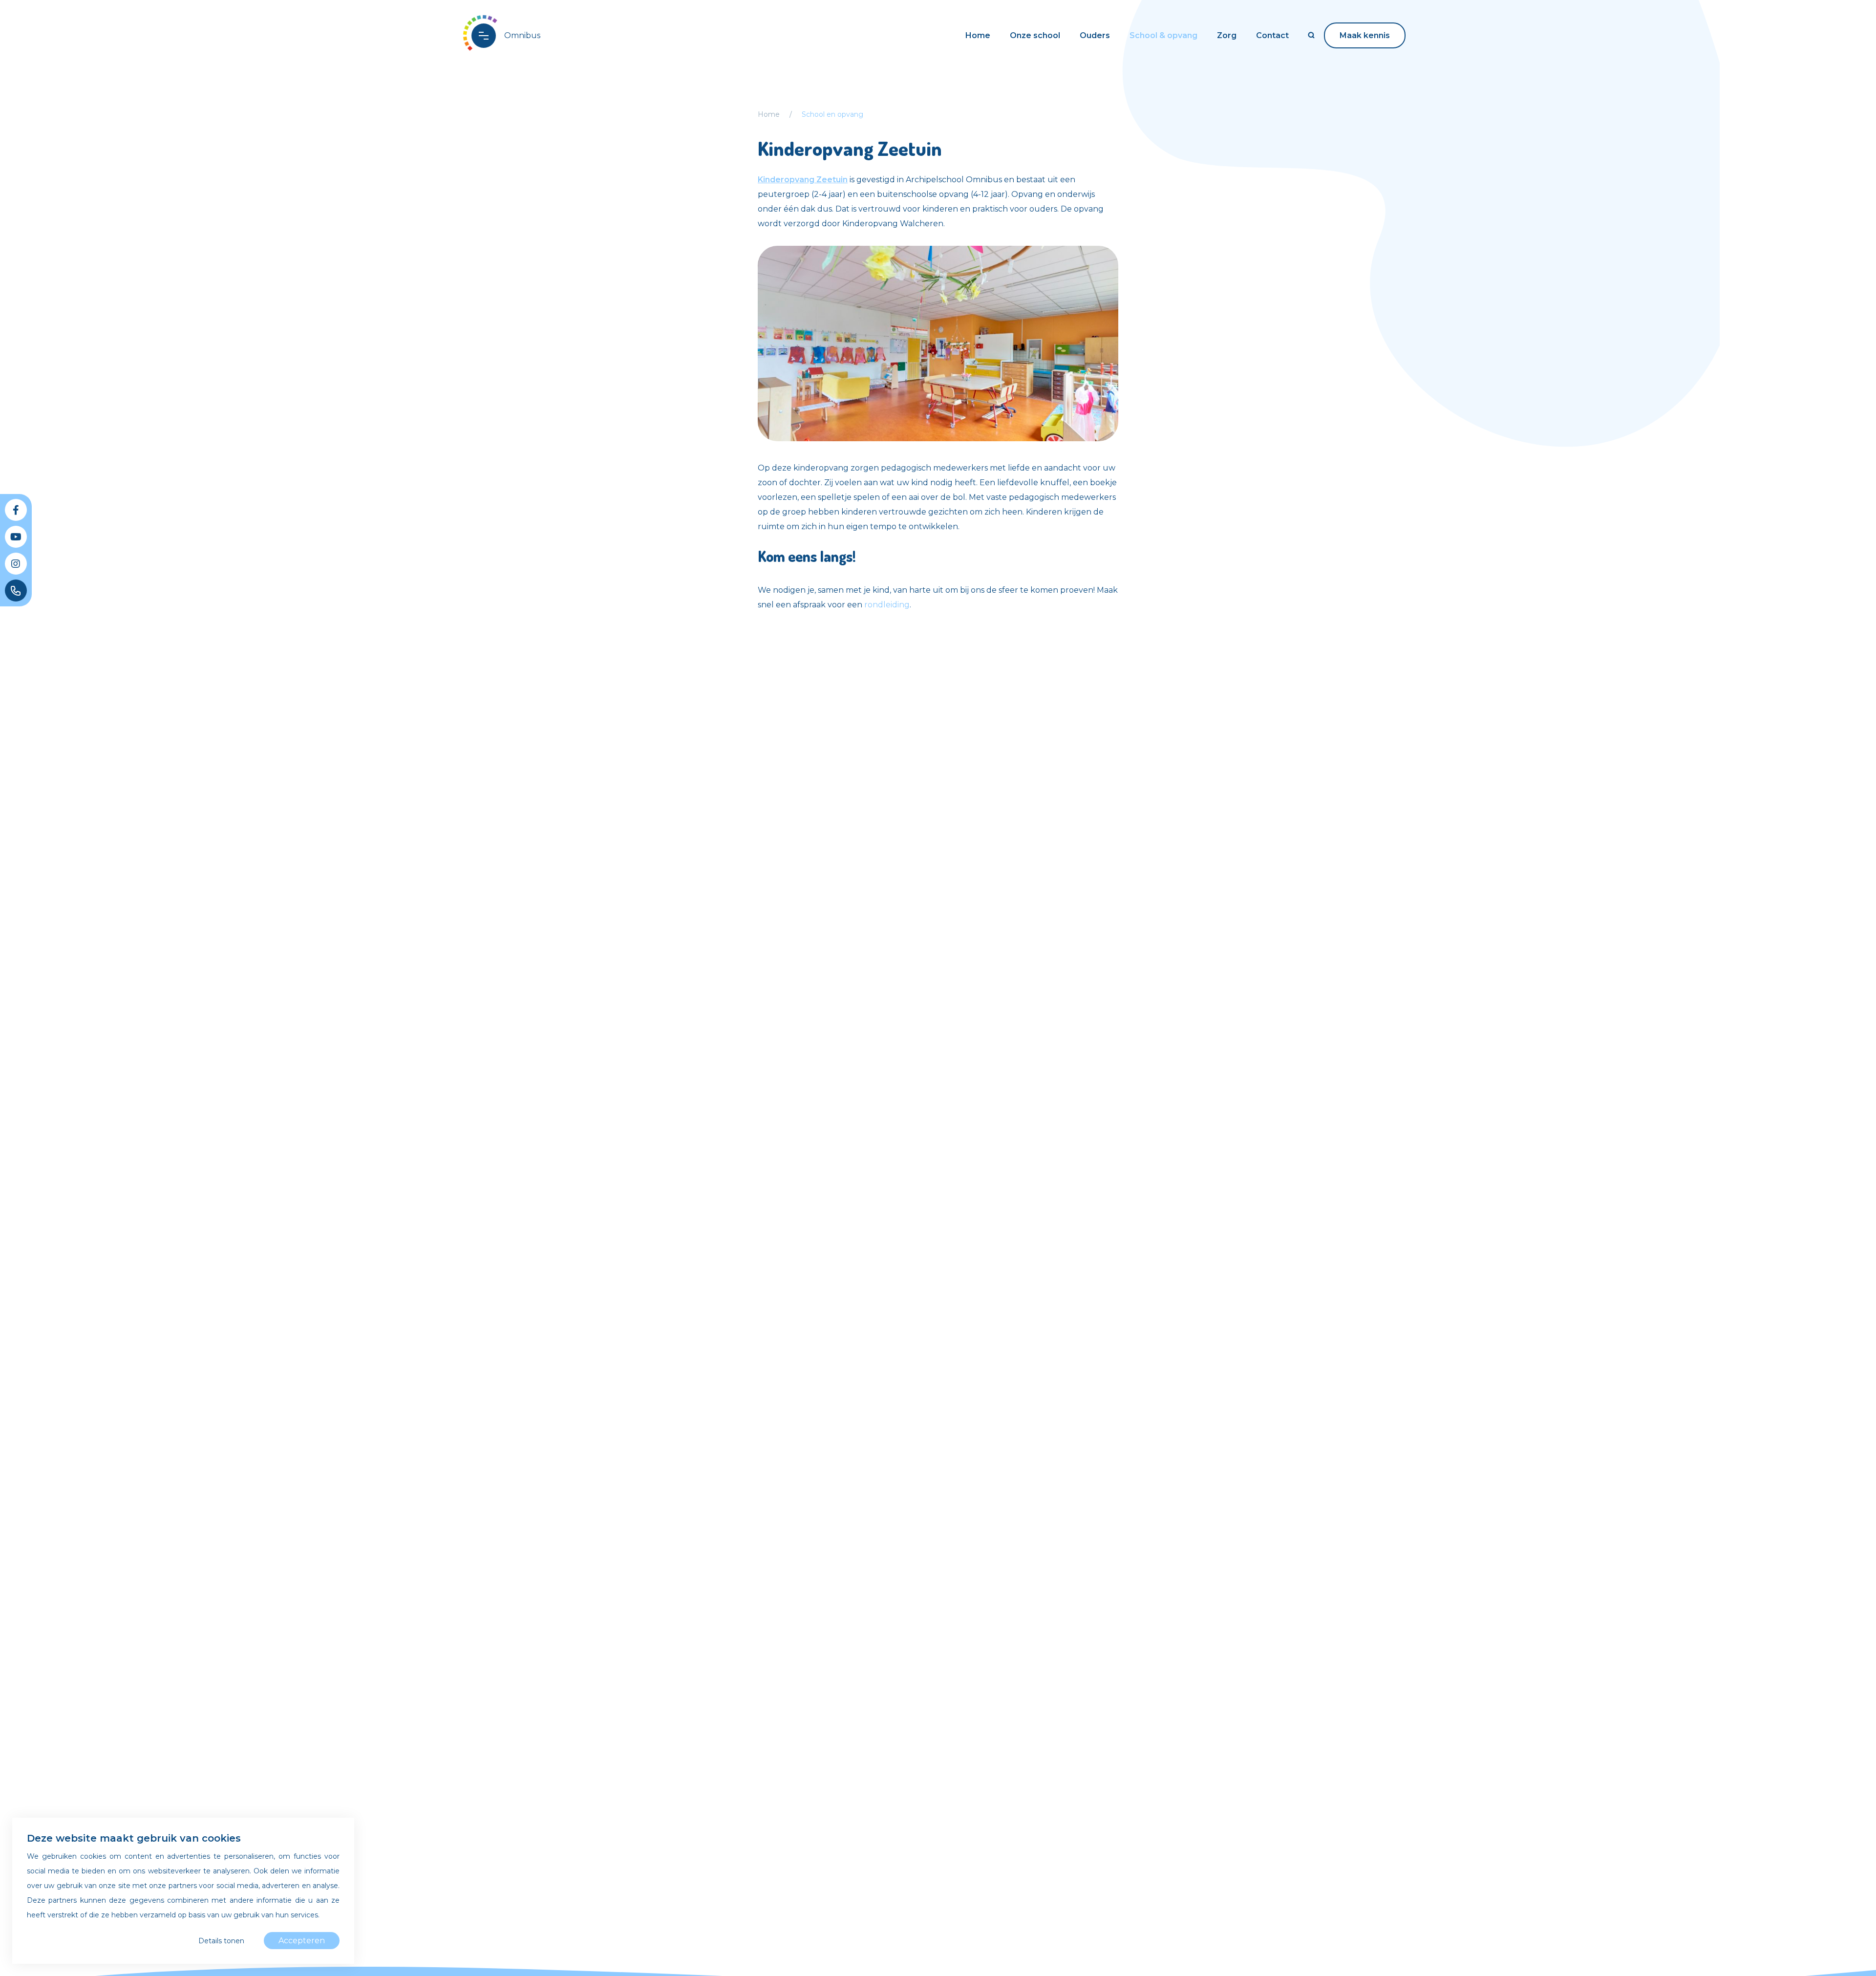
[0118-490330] (16, 591)
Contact (1272, 35)
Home (978, 35)
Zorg (1227, 35)
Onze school (1035, 35)
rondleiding (887, 605)
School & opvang (1163, 35)
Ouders (1095, 35)
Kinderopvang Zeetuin (803, 180)
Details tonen (221, 1941)
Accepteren (302, 1941)
